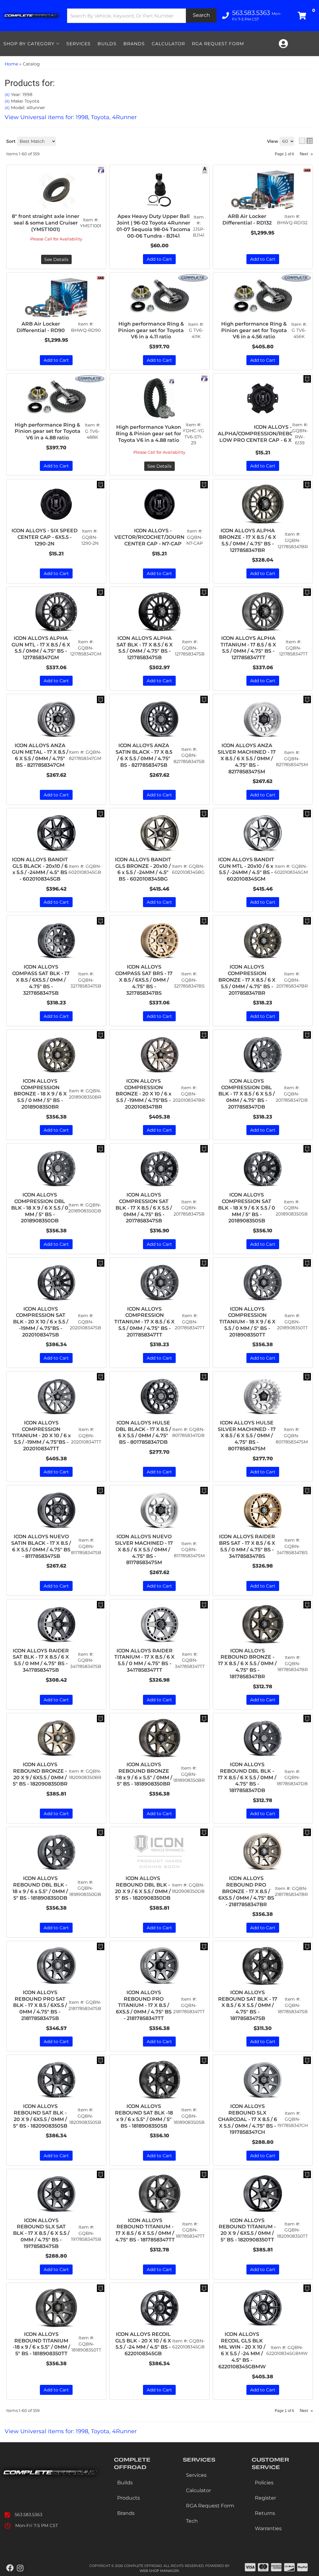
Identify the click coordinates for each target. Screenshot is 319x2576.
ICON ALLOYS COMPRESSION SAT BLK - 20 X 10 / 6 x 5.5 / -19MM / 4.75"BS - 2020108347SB (41, 1322)
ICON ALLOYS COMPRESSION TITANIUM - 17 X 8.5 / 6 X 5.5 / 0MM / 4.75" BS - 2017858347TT (144, 1322)
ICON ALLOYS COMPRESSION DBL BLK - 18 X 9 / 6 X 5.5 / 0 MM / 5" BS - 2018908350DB (40, 1208)
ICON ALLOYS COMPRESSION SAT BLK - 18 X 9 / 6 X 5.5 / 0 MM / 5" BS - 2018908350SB (247, 1208)
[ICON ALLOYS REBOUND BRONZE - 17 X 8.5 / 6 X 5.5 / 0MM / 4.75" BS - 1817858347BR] (263, 1624)
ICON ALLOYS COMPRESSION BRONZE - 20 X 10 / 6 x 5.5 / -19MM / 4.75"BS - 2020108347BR (143, 1094)
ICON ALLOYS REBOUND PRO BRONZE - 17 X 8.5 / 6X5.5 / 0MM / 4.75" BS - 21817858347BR (246, 1891)
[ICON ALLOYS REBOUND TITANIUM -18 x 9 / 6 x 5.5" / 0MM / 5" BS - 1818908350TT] (56, 2308)
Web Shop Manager (159, 2571)
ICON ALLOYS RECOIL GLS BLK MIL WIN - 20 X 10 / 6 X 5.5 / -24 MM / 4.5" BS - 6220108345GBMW (242, 2350)
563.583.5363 (29, 2515)
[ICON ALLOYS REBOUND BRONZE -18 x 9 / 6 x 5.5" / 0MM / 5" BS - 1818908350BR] (159, 1738)
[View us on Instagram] (20, 2568)
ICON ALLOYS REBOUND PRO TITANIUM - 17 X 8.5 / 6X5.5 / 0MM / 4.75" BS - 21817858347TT (144, 2005)
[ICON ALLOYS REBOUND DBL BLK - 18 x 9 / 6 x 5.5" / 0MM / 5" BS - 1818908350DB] (56, 1852)
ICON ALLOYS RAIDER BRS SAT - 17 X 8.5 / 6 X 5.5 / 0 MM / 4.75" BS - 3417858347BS (247, 1546)
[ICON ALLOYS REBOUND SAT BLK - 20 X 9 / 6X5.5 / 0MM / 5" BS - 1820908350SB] (56, 2080)
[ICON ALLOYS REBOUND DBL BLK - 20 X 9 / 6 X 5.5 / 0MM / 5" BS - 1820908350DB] (159, 1852)
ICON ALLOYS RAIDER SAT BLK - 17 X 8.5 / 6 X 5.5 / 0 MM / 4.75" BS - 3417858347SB (41, 1660)
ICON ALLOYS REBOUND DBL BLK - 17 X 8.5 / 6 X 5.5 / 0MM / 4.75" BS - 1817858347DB (247, 1777)
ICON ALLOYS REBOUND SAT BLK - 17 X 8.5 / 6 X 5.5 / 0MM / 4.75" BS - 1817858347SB (248, 2005)
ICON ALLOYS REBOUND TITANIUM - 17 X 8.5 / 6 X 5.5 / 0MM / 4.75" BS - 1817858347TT (145, 2230)
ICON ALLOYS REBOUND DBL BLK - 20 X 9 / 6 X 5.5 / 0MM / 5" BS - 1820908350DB (143, 1888)
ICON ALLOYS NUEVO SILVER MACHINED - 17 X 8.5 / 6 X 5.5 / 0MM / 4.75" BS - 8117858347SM (144, 1549)
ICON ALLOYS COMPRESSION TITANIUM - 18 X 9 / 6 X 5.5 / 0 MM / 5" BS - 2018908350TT (247, 1322)
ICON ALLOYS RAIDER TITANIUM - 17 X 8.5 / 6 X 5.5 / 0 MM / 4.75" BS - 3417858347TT (144, 1660)
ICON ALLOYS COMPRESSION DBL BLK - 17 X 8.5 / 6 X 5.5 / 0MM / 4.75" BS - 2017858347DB (247, 1094)
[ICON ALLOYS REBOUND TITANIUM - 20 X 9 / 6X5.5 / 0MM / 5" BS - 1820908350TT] (263, 2194)
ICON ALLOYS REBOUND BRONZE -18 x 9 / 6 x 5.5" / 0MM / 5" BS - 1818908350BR (144, 1774)
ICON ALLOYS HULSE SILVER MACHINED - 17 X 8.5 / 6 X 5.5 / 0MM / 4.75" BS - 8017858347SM (247, 1436)
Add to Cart (56, 1130)
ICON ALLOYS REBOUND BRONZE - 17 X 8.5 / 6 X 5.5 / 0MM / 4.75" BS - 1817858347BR (247, 1664)
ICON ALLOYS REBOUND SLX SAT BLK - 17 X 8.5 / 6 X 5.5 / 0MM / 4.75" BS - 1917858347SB (41, 2233)
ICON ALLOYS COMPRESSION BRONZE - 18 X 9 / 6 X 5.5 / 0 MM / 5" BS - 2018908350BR (40, 1094)
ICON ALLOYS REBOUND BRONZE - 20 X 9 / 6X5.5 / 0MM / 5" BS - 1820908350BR (40, 1774)
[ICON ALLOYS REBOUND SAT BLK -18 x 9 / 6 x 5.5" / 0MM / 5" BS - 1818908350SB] (159, 2080)
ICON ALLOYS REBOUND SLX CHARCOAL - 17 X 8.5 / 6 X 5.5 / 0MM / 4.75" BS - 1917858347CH (248, 2119)
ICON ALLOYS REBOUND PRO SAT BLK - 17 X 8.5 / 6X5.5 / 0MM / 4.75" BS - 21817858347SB (40, 2005)
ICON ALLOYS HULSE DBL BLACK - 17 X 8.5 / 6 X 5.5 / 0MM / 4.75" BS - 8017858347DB (143, 1432)
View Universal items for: (71, 2431)
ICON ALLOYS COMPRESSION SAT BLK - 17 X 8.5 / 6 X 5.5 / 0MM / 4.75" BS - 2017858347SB (144, 1208)
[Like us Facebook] (10, 2568)
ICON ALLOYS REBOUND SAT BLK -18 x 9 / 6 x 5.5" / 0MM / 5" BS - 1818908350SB (144, 2116)
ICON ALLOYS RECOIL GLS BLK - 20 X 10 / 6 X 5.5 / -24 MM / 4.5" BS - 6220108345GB (143, 2344)
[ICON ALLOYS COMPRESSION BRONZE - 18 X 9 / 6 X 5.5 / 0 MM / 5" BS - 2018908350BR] (56, 1055)
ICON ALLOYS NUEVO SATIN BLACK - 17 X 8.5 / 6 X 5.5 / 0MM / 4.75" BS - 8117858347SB (41, 1546)
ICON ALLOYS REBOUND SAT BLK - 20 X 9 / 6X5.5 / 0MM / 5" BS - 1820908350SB (40, 2116)
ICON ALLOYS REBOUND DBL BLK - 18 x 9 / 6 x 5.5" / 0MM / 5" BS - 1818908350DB (40, 1888)
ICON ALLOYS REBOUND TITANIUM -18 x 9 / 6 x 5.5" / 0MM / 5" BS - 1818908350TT (41, 2344)
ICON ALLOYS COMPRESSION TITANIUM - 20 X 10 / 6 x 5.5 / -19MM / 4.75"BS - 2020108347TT (41, 1436)
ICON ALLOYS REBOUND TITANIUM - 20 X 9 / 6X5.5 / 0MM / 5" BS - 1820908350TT (247, 2230)
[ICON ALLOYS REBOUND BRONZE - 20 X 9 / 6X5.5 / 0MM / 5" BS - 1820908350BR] (56, 1738)
